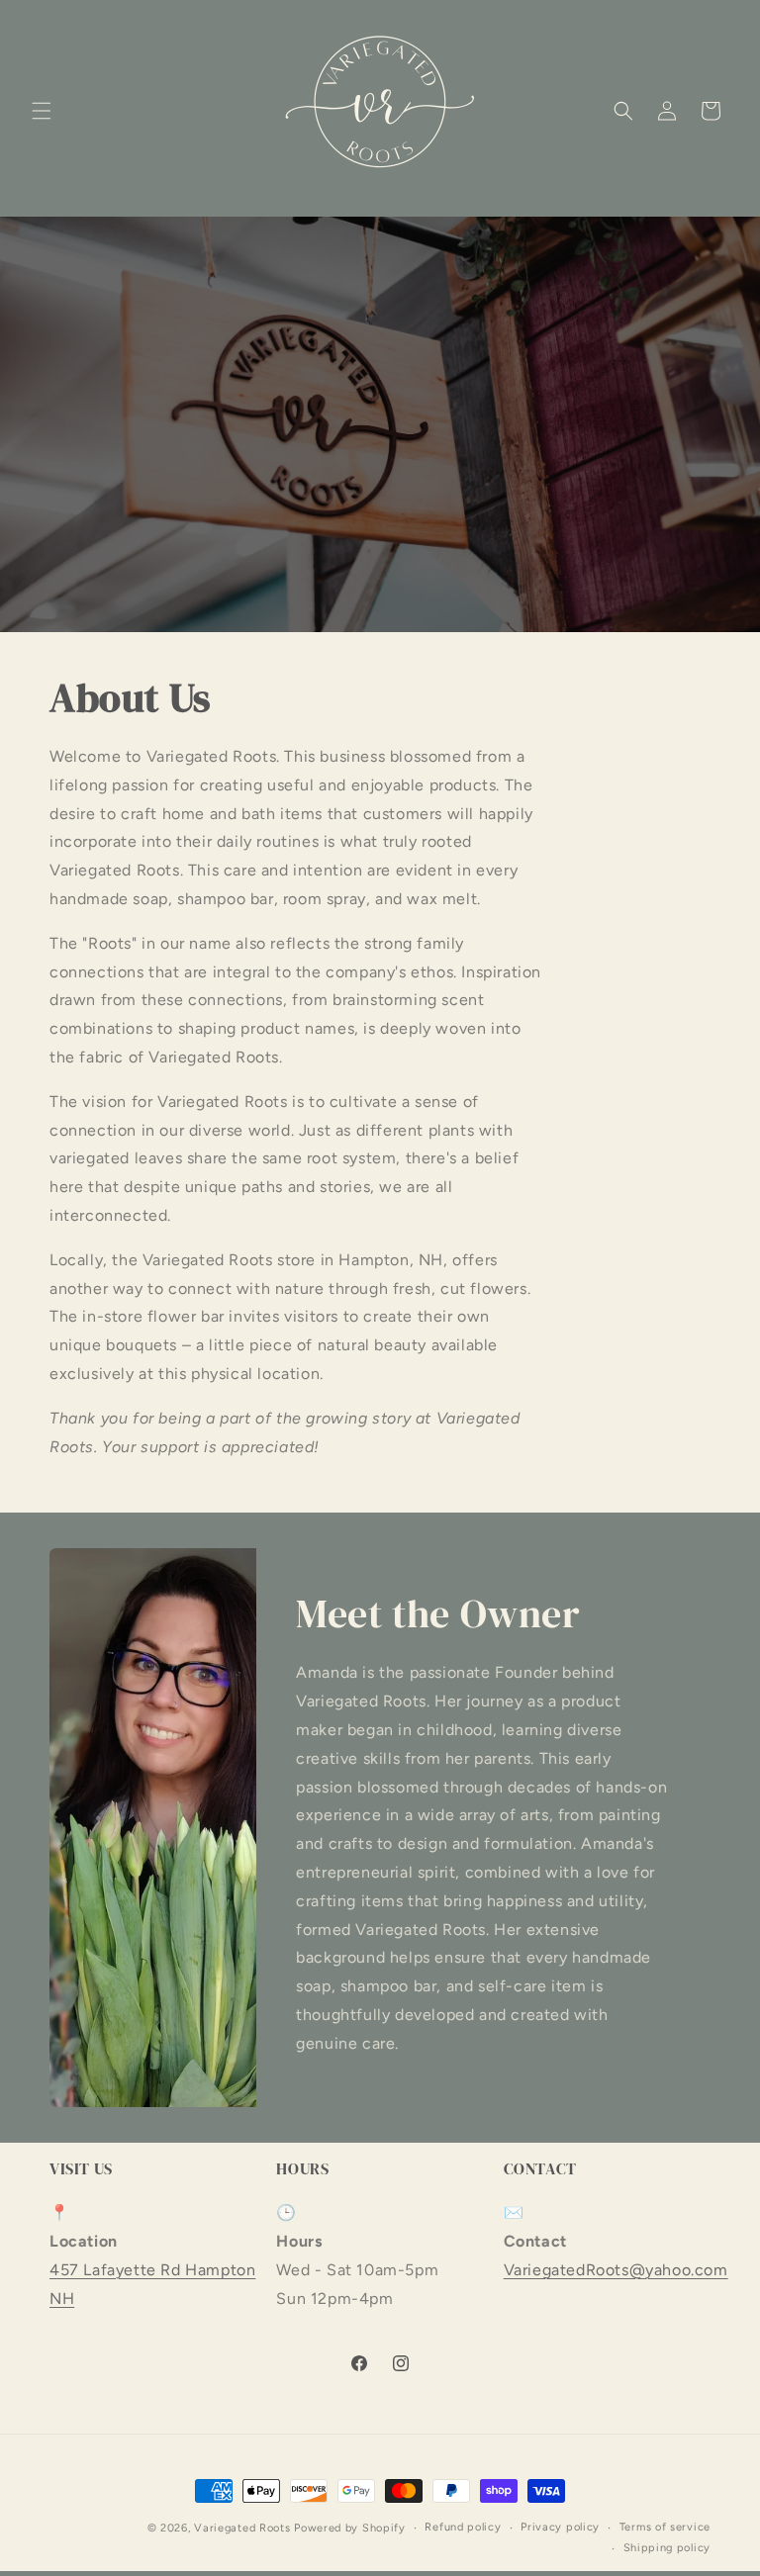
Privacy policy (560, 2527)
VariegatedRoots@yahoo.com (616, 2270)
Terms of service (665, 2527)
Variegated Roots (242, 2528)
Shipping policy (667, 2548)
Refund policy (463, 2527)
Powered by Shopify (350, 2528)
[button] (42, 111)
